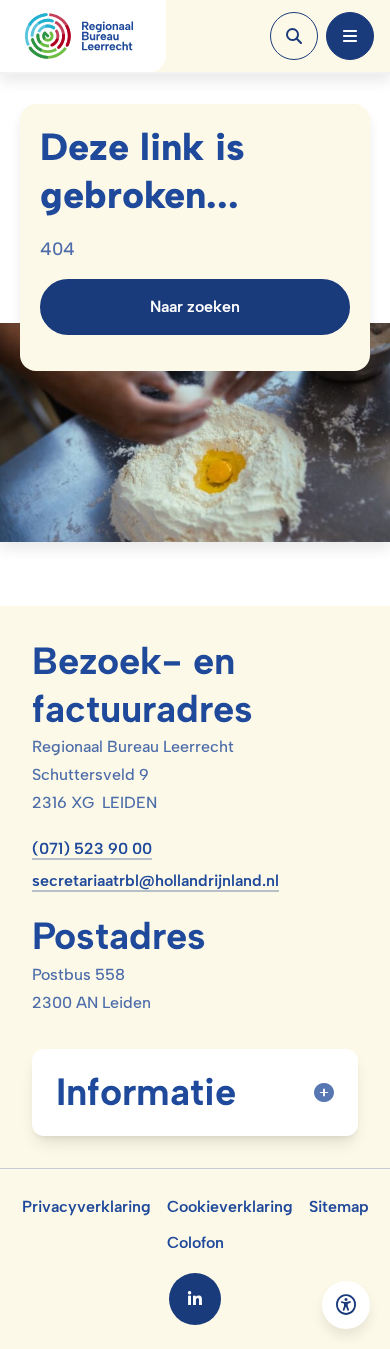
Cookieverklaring (230, 1206)
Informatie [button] (146, 1092)
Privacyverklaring (86, 1206)
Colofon (195, 1242)
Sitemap (339, 1206)
